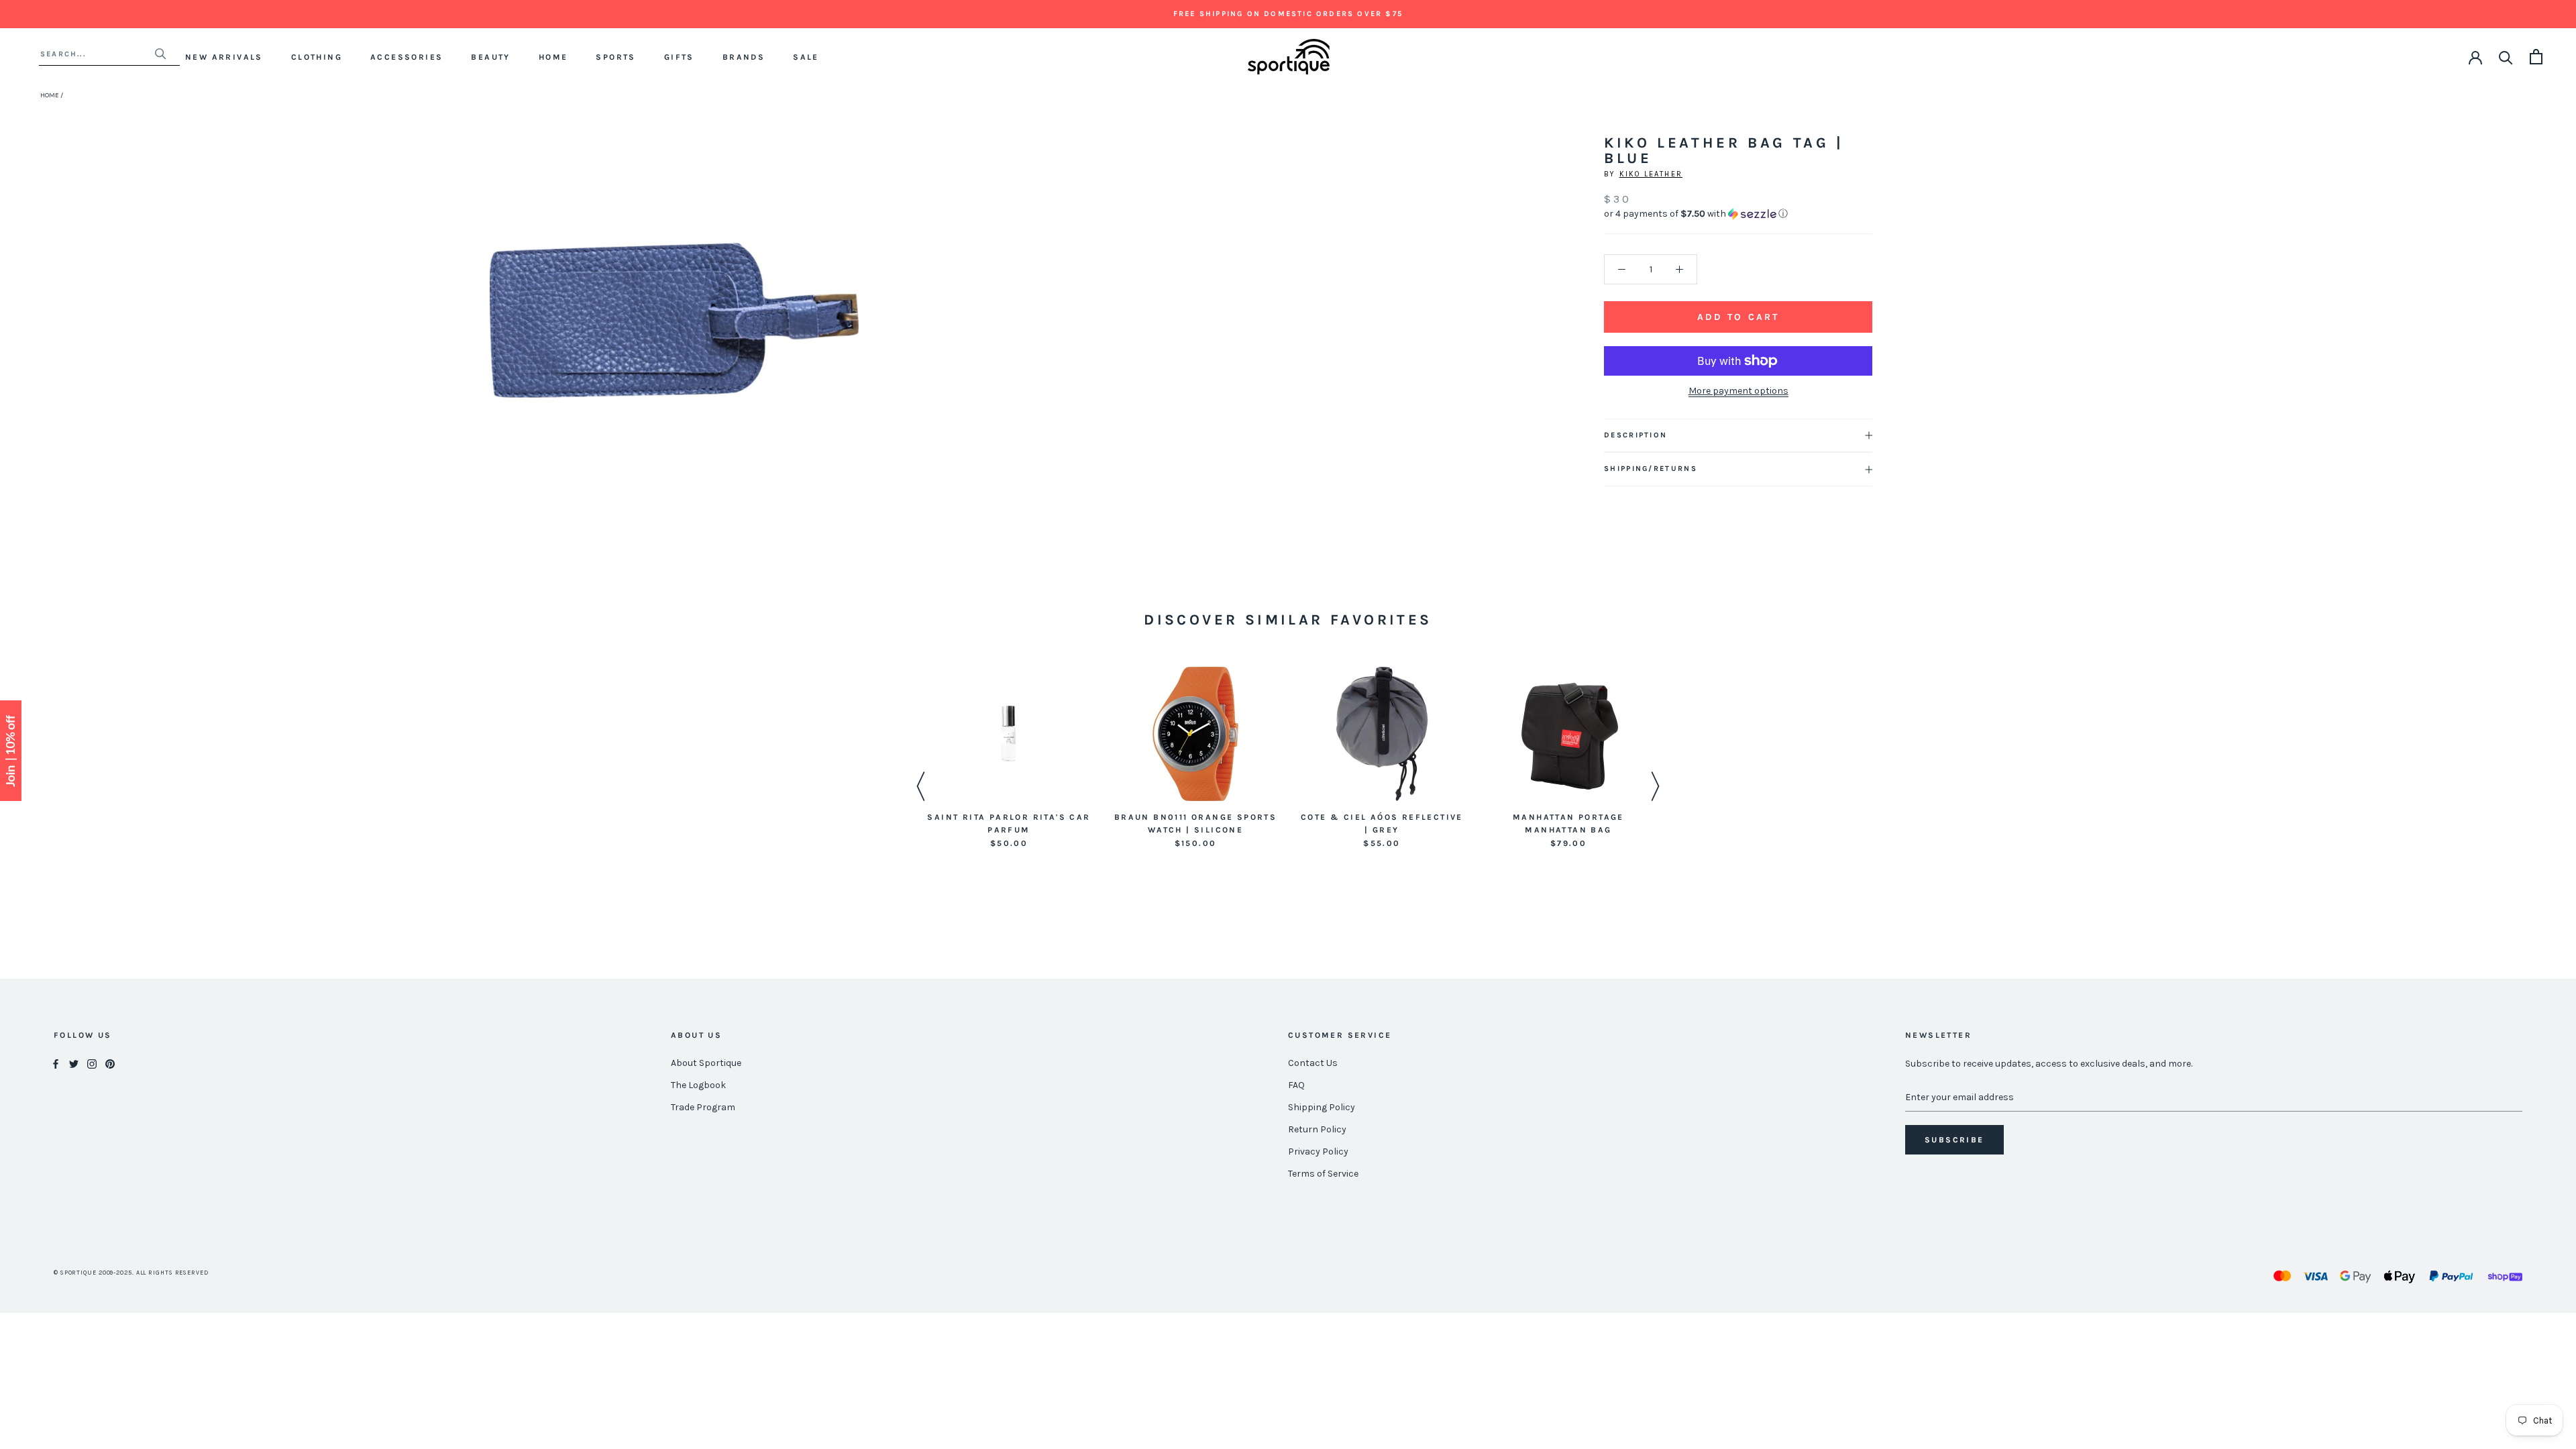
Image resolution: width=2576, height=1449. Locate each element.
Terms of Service (1323, 1174)
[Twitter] (74, 1064)
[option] (1009, 759)
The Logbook (698, 1085)
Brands (744, 57)
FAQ (1296, 1085)
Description (1635, 435)
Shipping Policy (1322, 1107)
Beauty (490, 57)
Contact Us (1313, 1063)
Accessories (407, 57)
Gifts (679, 57)
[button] (1738, 214)
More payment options (1738, 391)
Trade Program (703, 1107)
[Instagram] (92, 1064)
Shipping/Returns (1651, 469)
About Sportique (706, 1063)
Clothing (317, 57)
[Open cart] (2536, 57)
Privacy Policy (1318, 1151)
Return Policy (1317, 1129)
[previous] (505, 335)
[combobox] (97, 54)
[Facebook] (56, 1064)
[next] (844, 335)
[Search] (2506, 57)
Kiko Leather (1651, 174)
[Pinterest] (110, 1064)
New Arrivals (224, 57)
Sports (615, 57)
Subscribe (1954, 1140)
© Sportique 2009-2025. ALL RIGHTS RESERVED (131, 1273)
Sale (806, 57)
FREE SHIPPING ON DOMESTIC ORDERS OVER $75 (1288, 14)
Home (553, 57)
